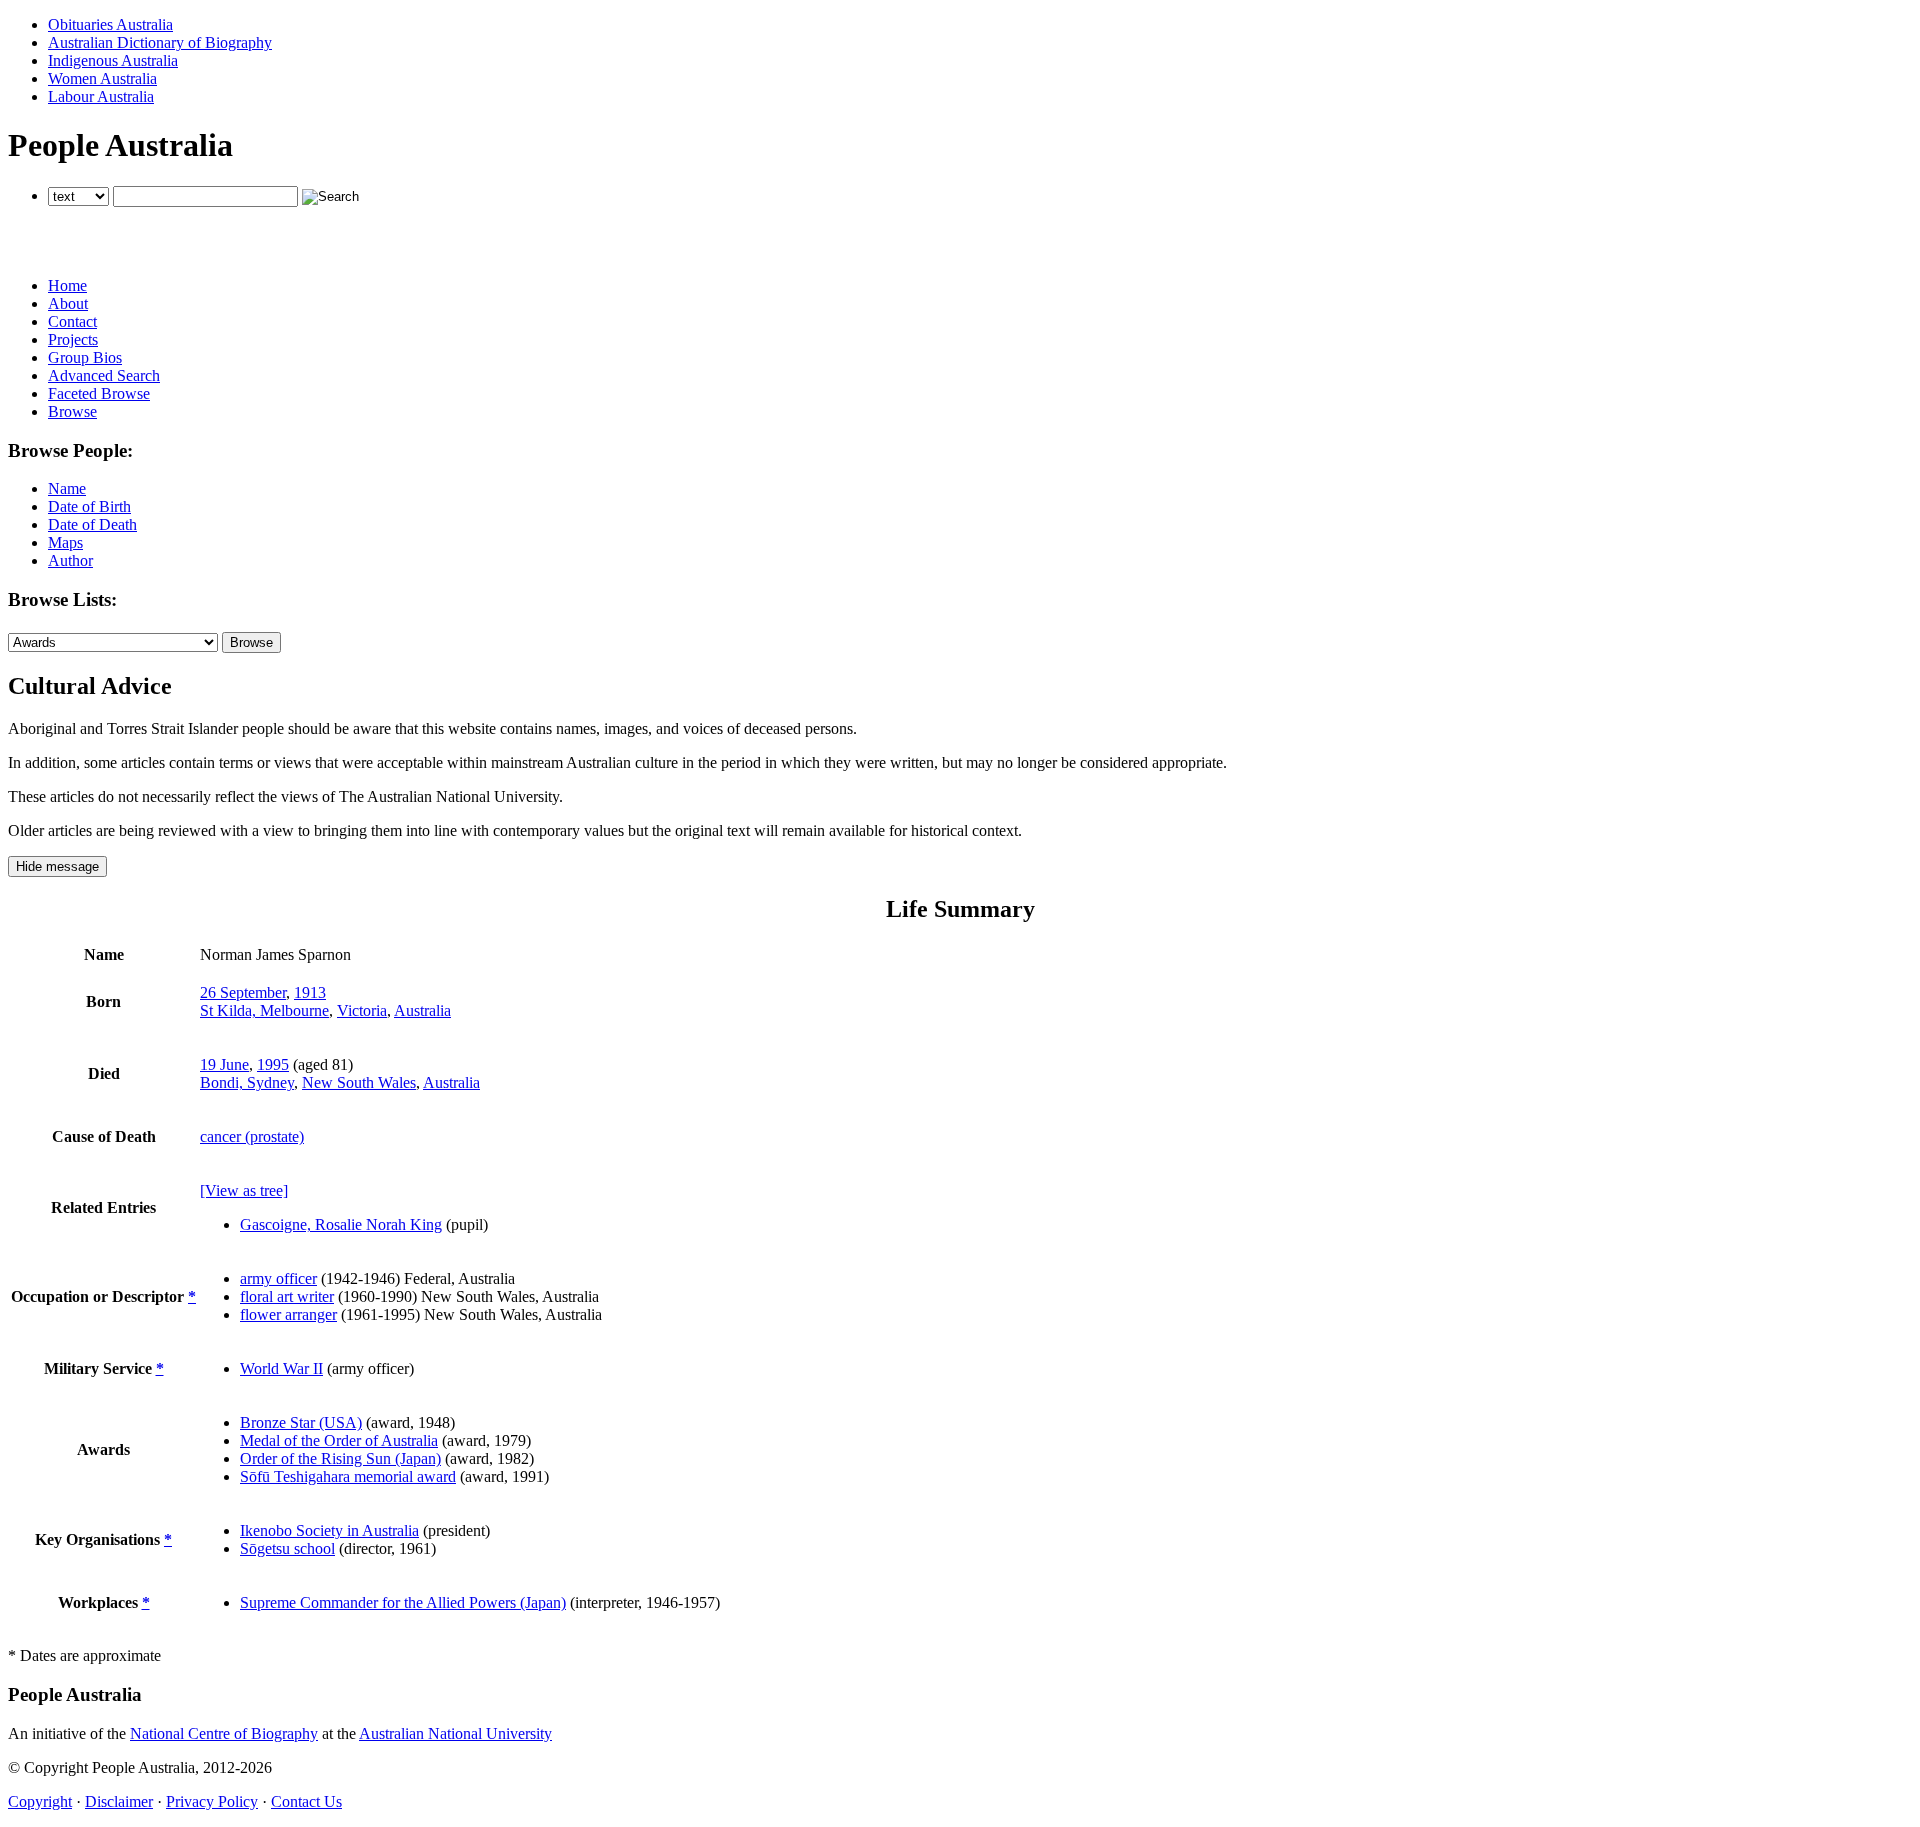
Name (67, 488)
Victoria (362, 1010)
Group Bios (85, 357)
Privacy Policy (212, 1801)
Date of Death (92, 524)
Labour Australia (101, 96)
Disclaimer (119, 1801)
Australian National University (455, 1733)
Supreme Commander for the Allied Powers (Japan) (403, 1602)
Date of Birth (89, 506)
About (68, 303)
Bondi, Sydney (247, 1082)
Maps (65, 542)
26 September (243, 992)
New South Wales (359, 1082)
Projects (73, 339)
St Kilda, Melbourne (264, 1010)
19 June (224, 1064)
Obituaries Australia (110, 24)
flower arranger (288, 1314)
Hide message (57, 866)
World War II (281, 1368)
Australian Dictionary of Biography (160, 42)
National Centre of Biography (224, 1733)
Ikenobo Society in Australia (329, 1530)
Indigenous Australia (113, 60)
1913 (310, 992)
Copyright (40, 1801)
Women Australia (102, 78)
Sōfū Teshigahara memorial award (348, 1476)
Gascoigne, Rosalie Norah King (341, 1224)
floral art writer (287, 1296)
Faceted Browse (99, 393)
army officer (278, 1278)
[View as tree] (244, 1190)
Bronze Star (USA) (301, 1422)
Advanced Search (104, 375)
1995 (273, 1064)
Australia (422, 1010)
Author (70, 560)
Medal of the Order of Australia (339, 1440)
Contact (72, 321)
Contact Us (306, 1801)
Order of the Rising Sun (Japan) (340, 1458)
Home (67, 285)
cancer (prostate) (252, 1136)
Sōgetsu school (287, 1548)
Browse (72, 411)
